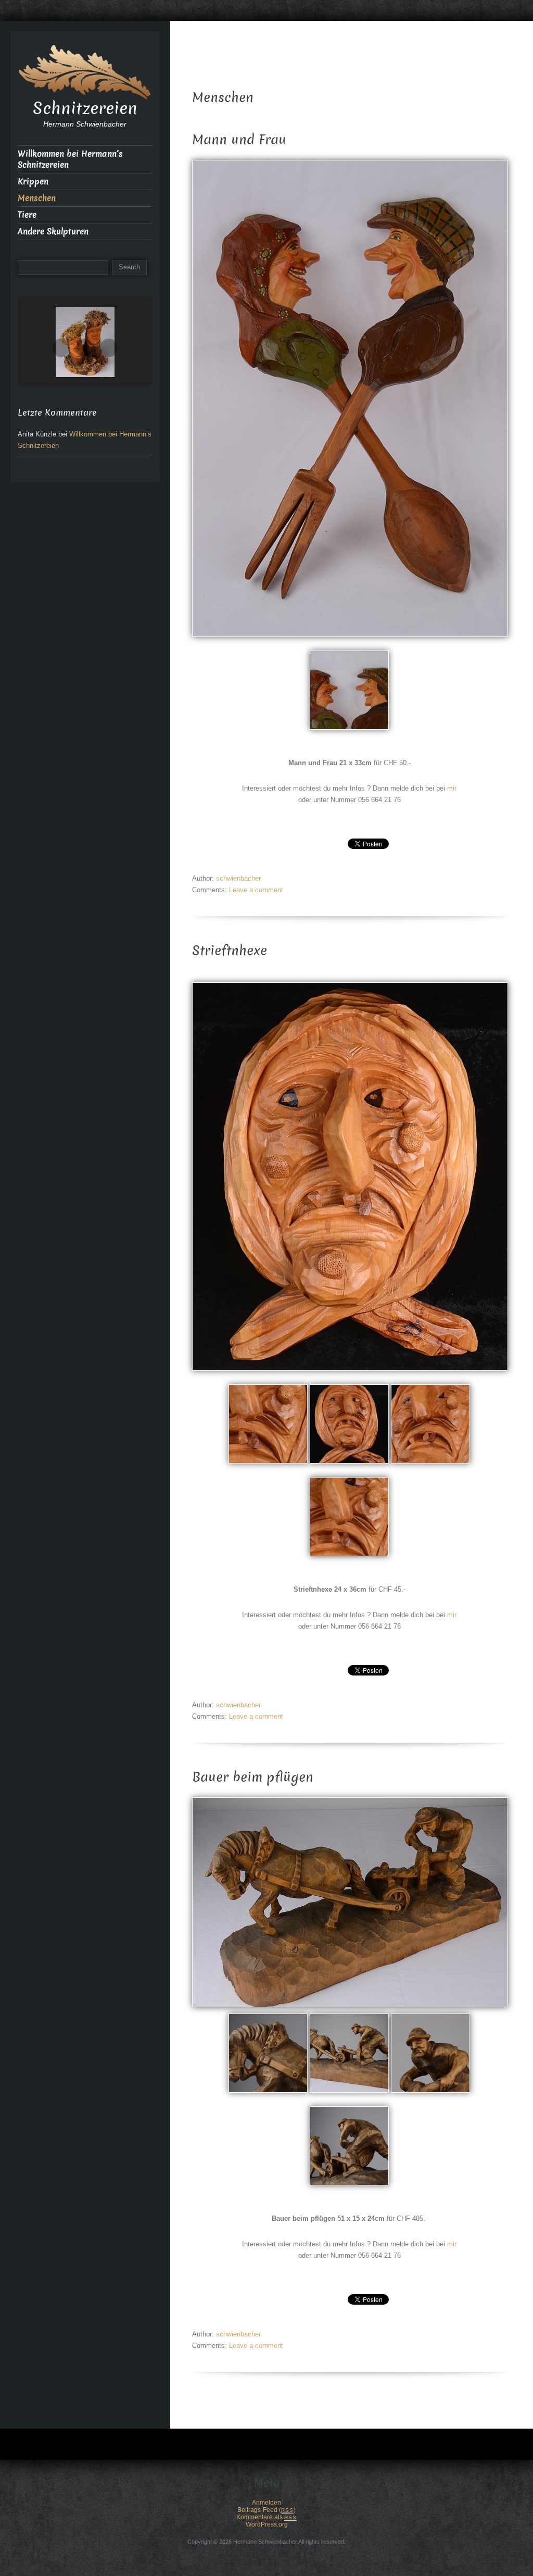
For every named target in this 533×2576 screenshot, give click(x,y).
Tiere (27, 215)
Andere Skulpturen (53, 232)
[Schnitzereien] (85, 71)
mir (452, 788)
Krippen (33, 182)
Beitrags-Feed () (266, 2510)
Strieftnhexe (230, 951)
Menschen (37, 198)
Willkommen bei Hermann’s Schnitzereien (70, 159)
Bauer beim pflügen (253, 1777)
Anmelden (266, 2503)
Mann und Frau (239, 140)
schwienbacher (238, 878)
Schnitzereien (85, 108)
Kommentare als (266, 2517)
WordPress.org (267, 2524)
